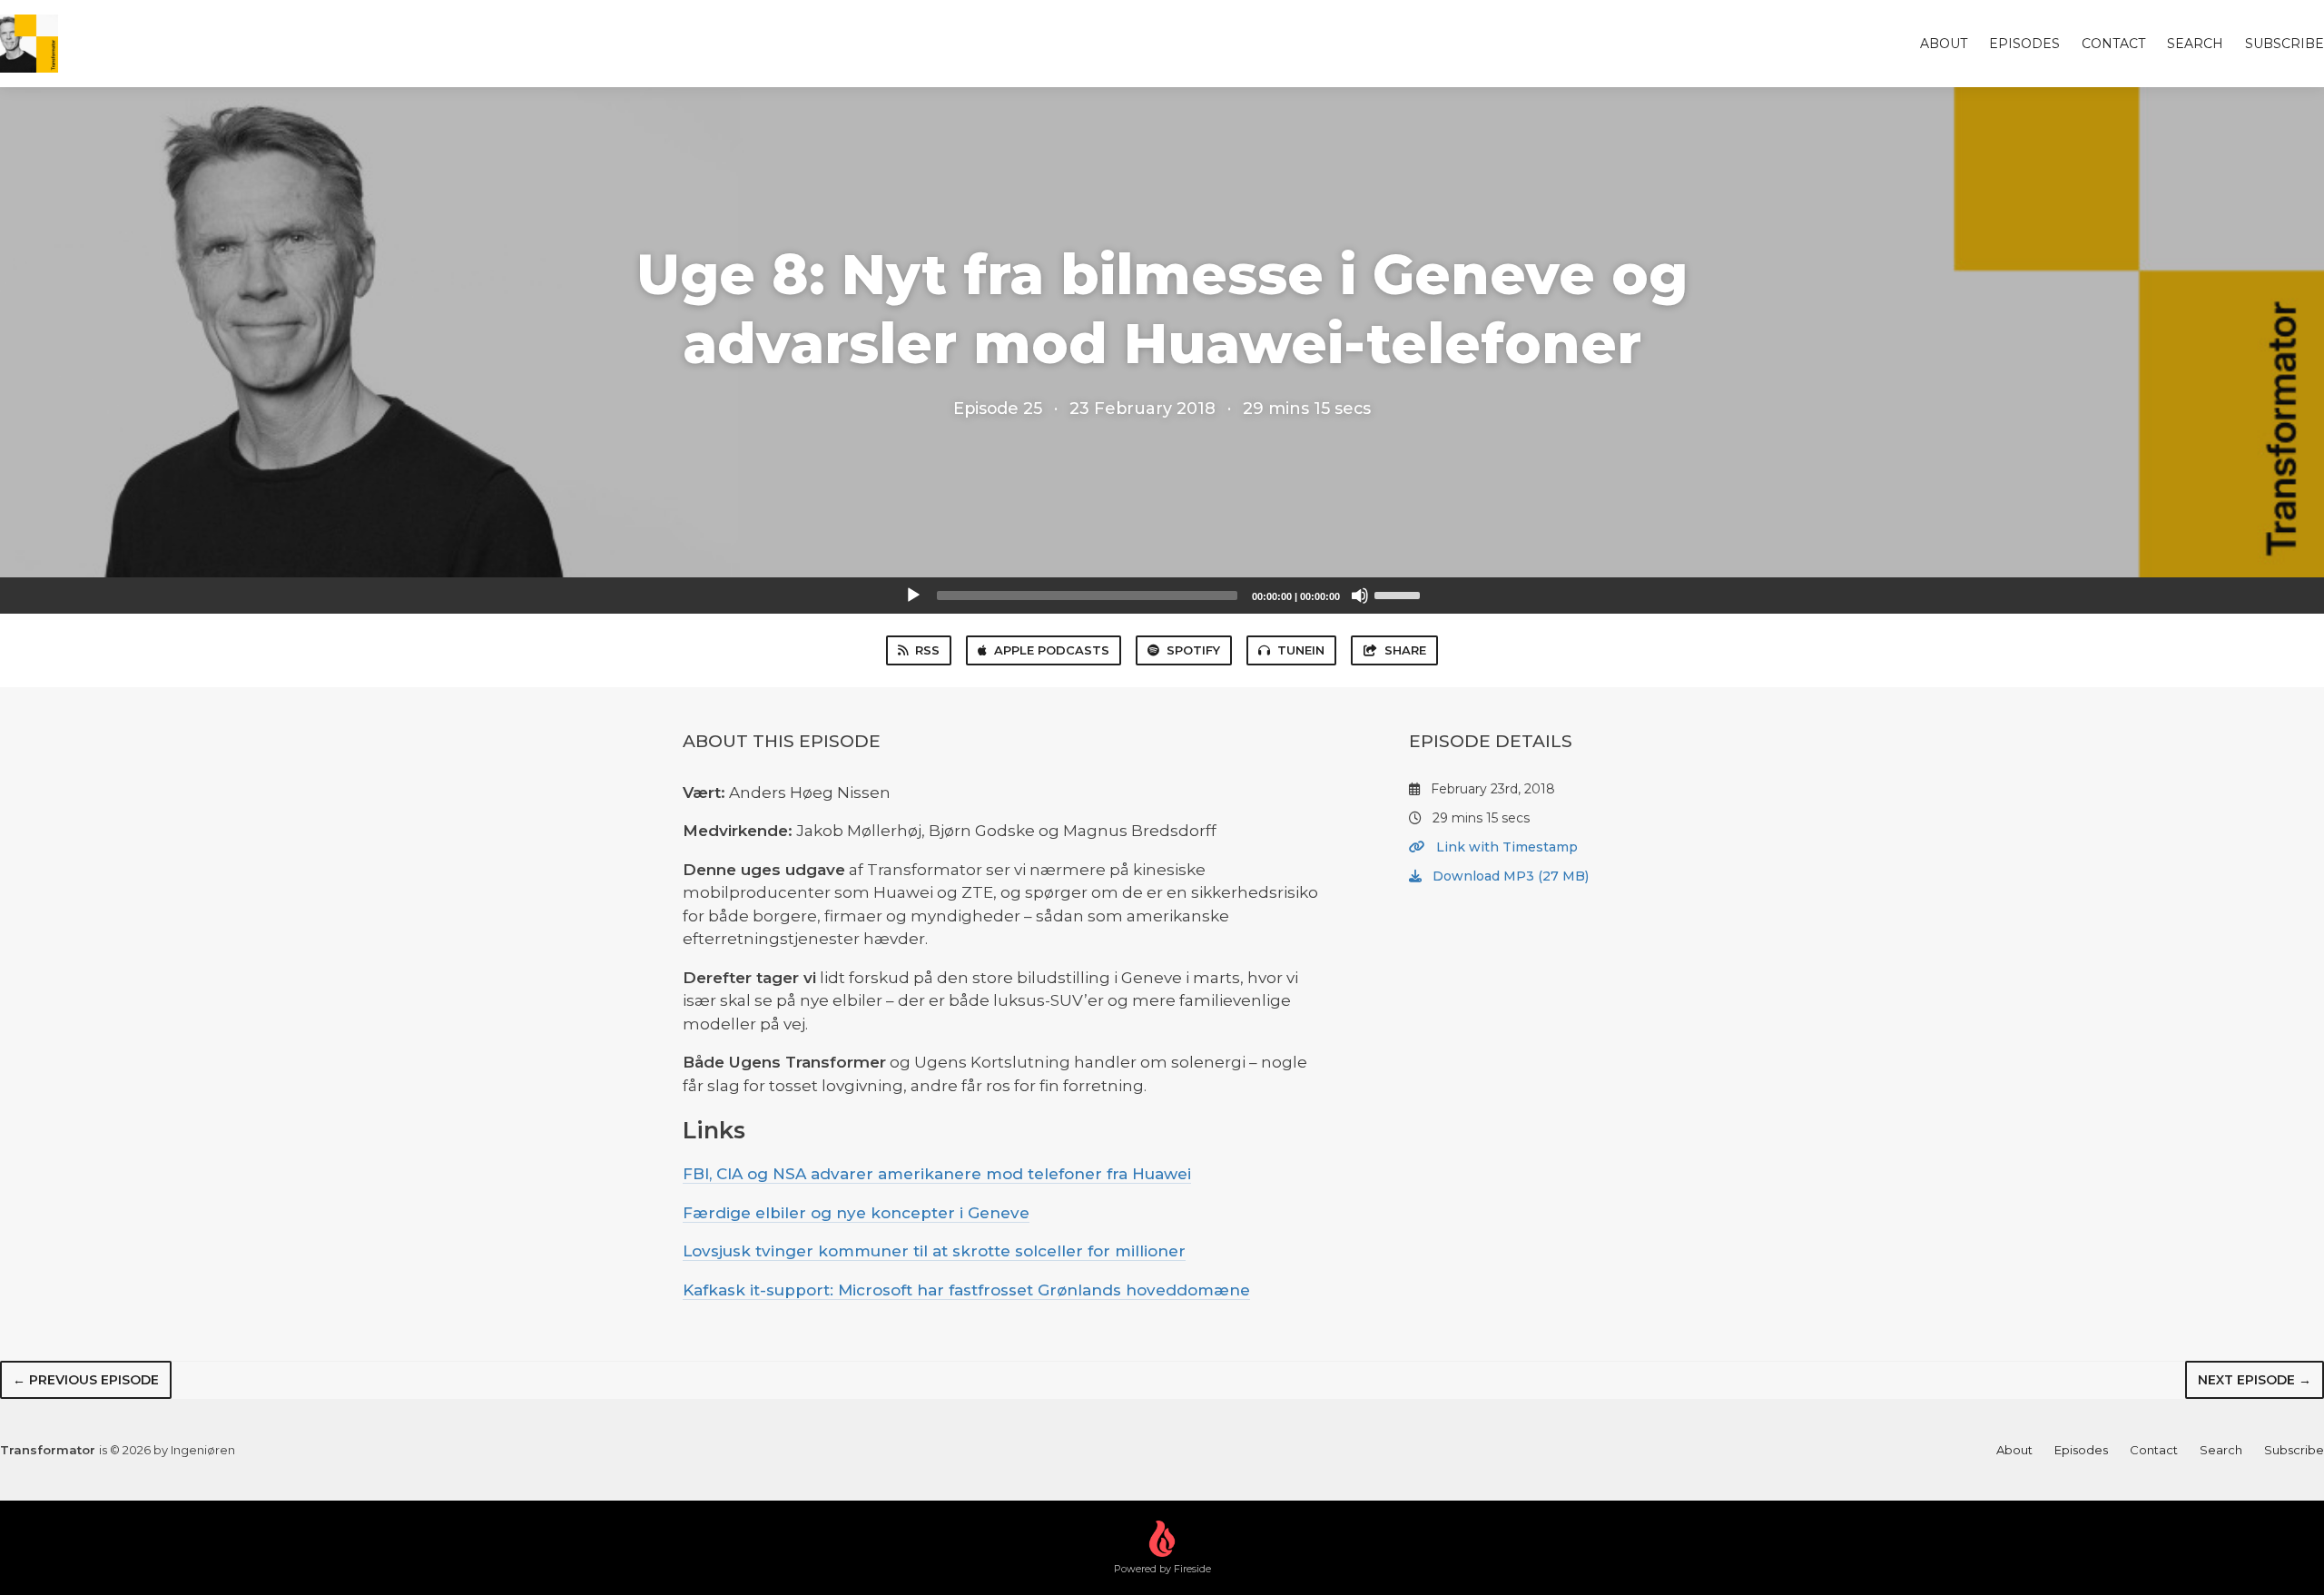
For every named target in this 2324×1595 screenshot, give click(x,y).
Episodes (2024, 44)
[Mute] (1360, 596)
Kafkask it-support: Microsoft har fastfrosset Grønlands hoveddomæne (966, 1290)
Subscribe (2285, 44)
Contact (2113, 44)
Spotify (1193, 650)
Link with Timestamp (1505, 847)
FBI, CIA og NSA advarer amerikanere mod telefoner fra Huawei (937, 1174)
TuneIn (1301, 650)
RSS (927, 650)
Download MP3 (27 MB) (1509, 876)
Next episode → (2255, 1380)
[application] (1162, 596)
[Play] (913, 596)
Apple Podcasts (1052, 650)
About (1944, 44)
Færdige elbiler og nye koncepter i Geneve (856, 1213)
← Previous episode (86, 1380)
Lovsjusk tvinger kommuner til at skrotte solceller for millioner (934, 1251)
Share (1405, 650)
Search (2195, 44)
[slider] (1400, 594)
